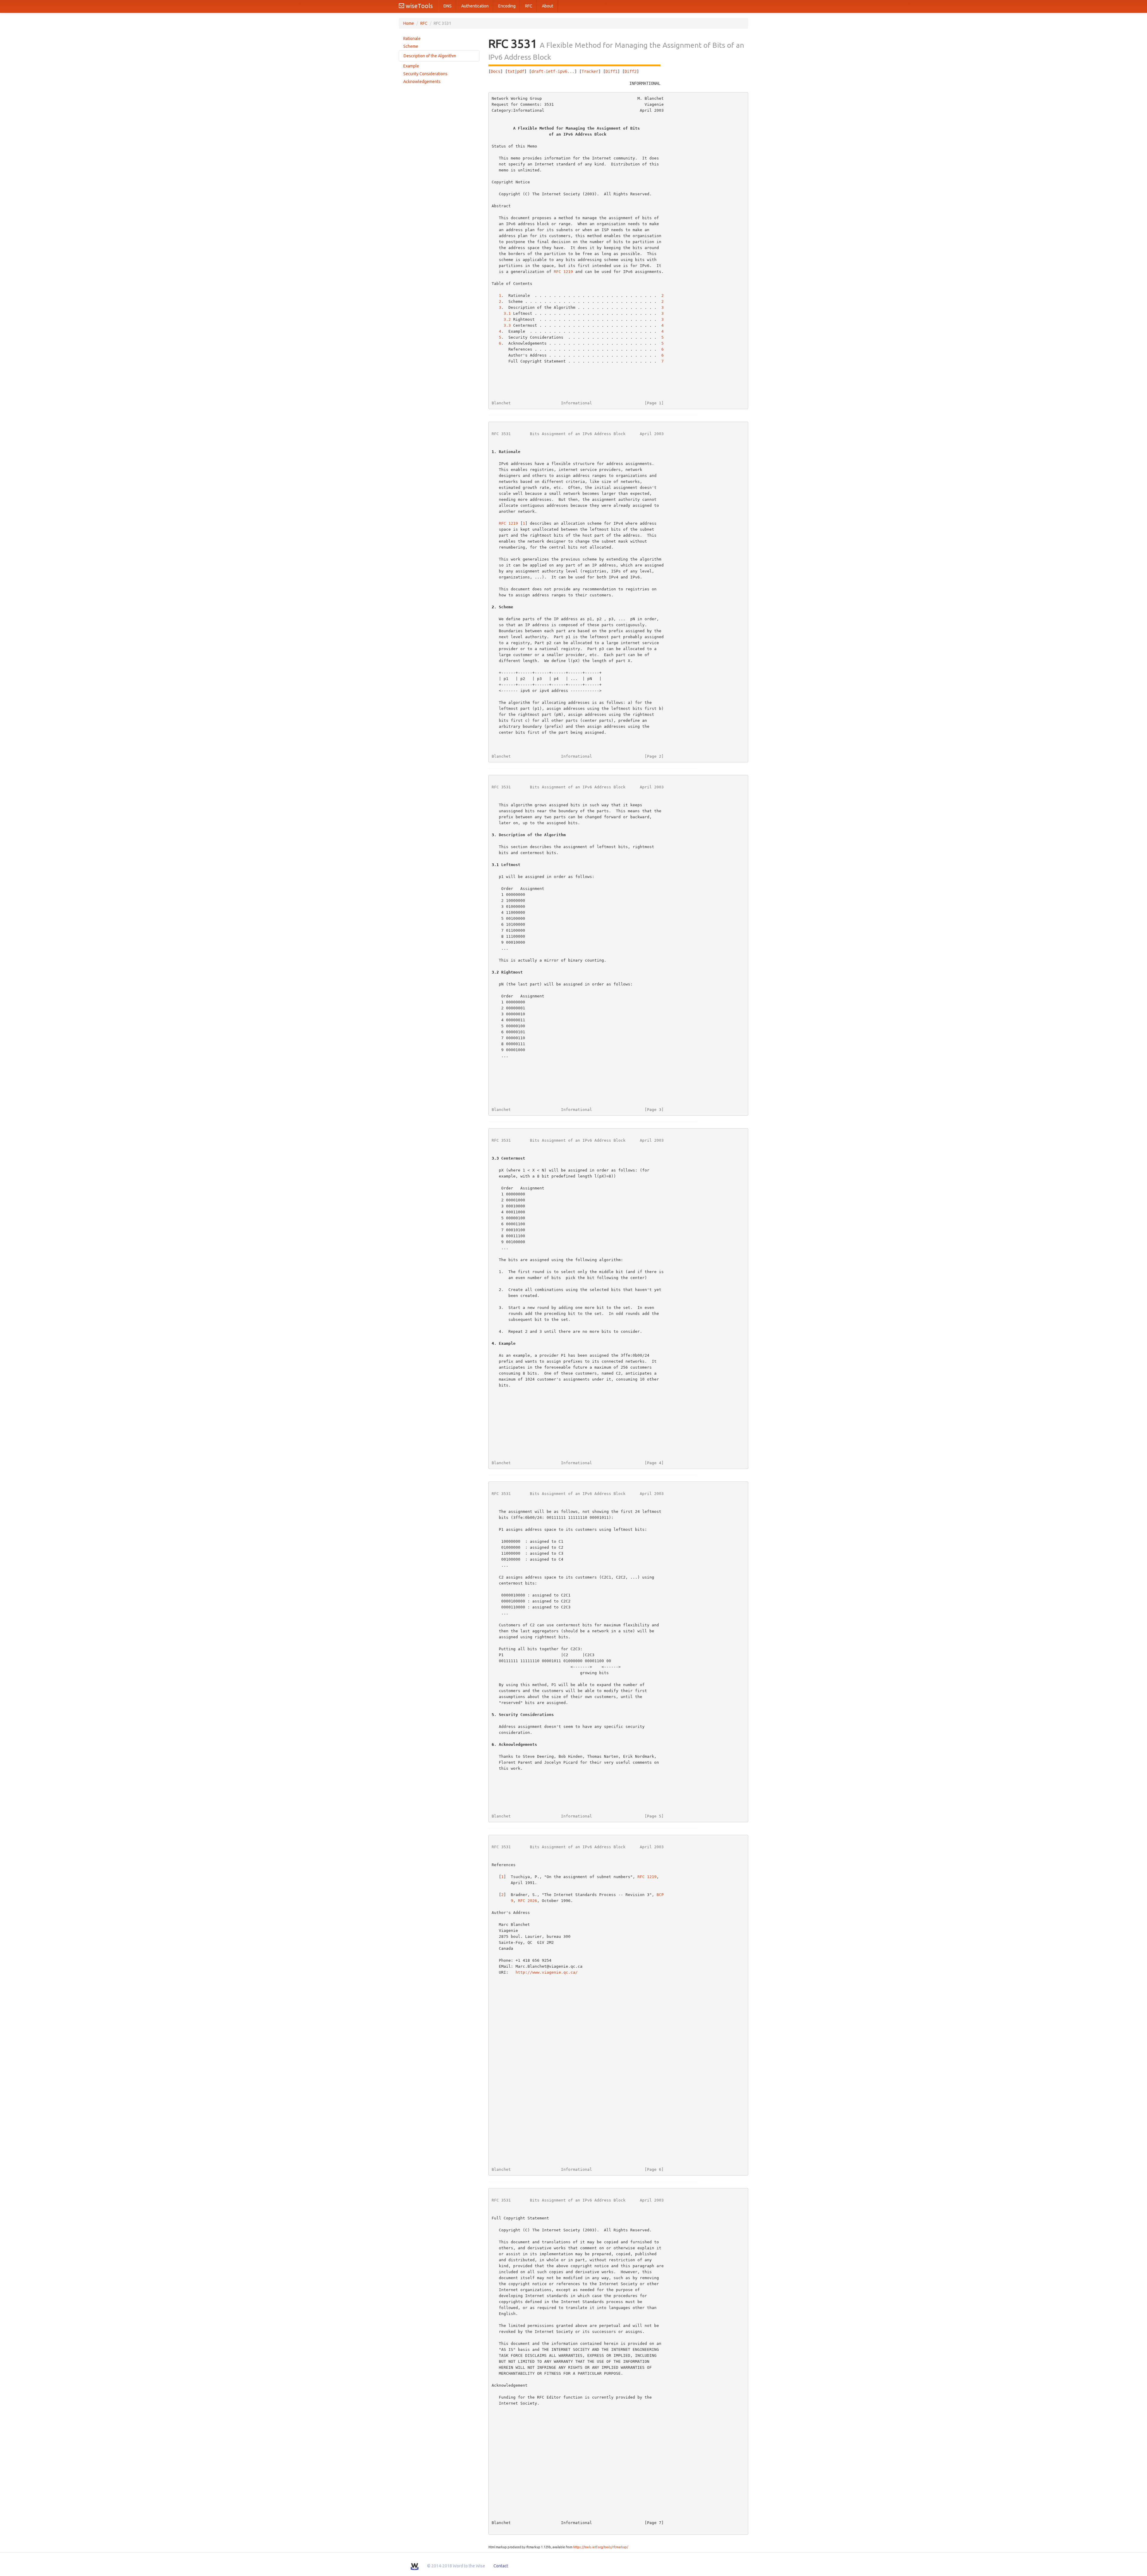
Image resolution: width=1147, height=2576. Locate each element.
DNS (448, 6)
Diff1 (611, 71)
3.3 (507, 325)
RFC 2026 (528, 1901)
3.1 (507, 313)
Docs (496, 71)
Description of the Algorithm (430, 56)
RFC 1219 (563, 272)
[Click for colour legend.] (574, 65)
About (548, 6)
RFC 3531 (501, 434)
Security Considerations (425, 74)
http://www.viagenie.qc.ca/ (547, 1972)
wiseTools (418, 6)
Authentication (475, 6)
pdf (521, 71)
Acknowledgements (422, 82)
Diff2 (631, 71)
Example (411, 66)
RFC (529, 6)
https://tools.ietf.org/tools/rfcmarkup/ (601, 2547)
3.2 (507, 319)
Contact (501, 2566)
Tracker (590, 71)
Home (409, 23)
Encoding (507, 6)
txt (511, 71)
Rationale (412, 39)
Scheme (411, 46)
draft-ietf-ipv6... (553, 71)
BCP (660, 1895)
